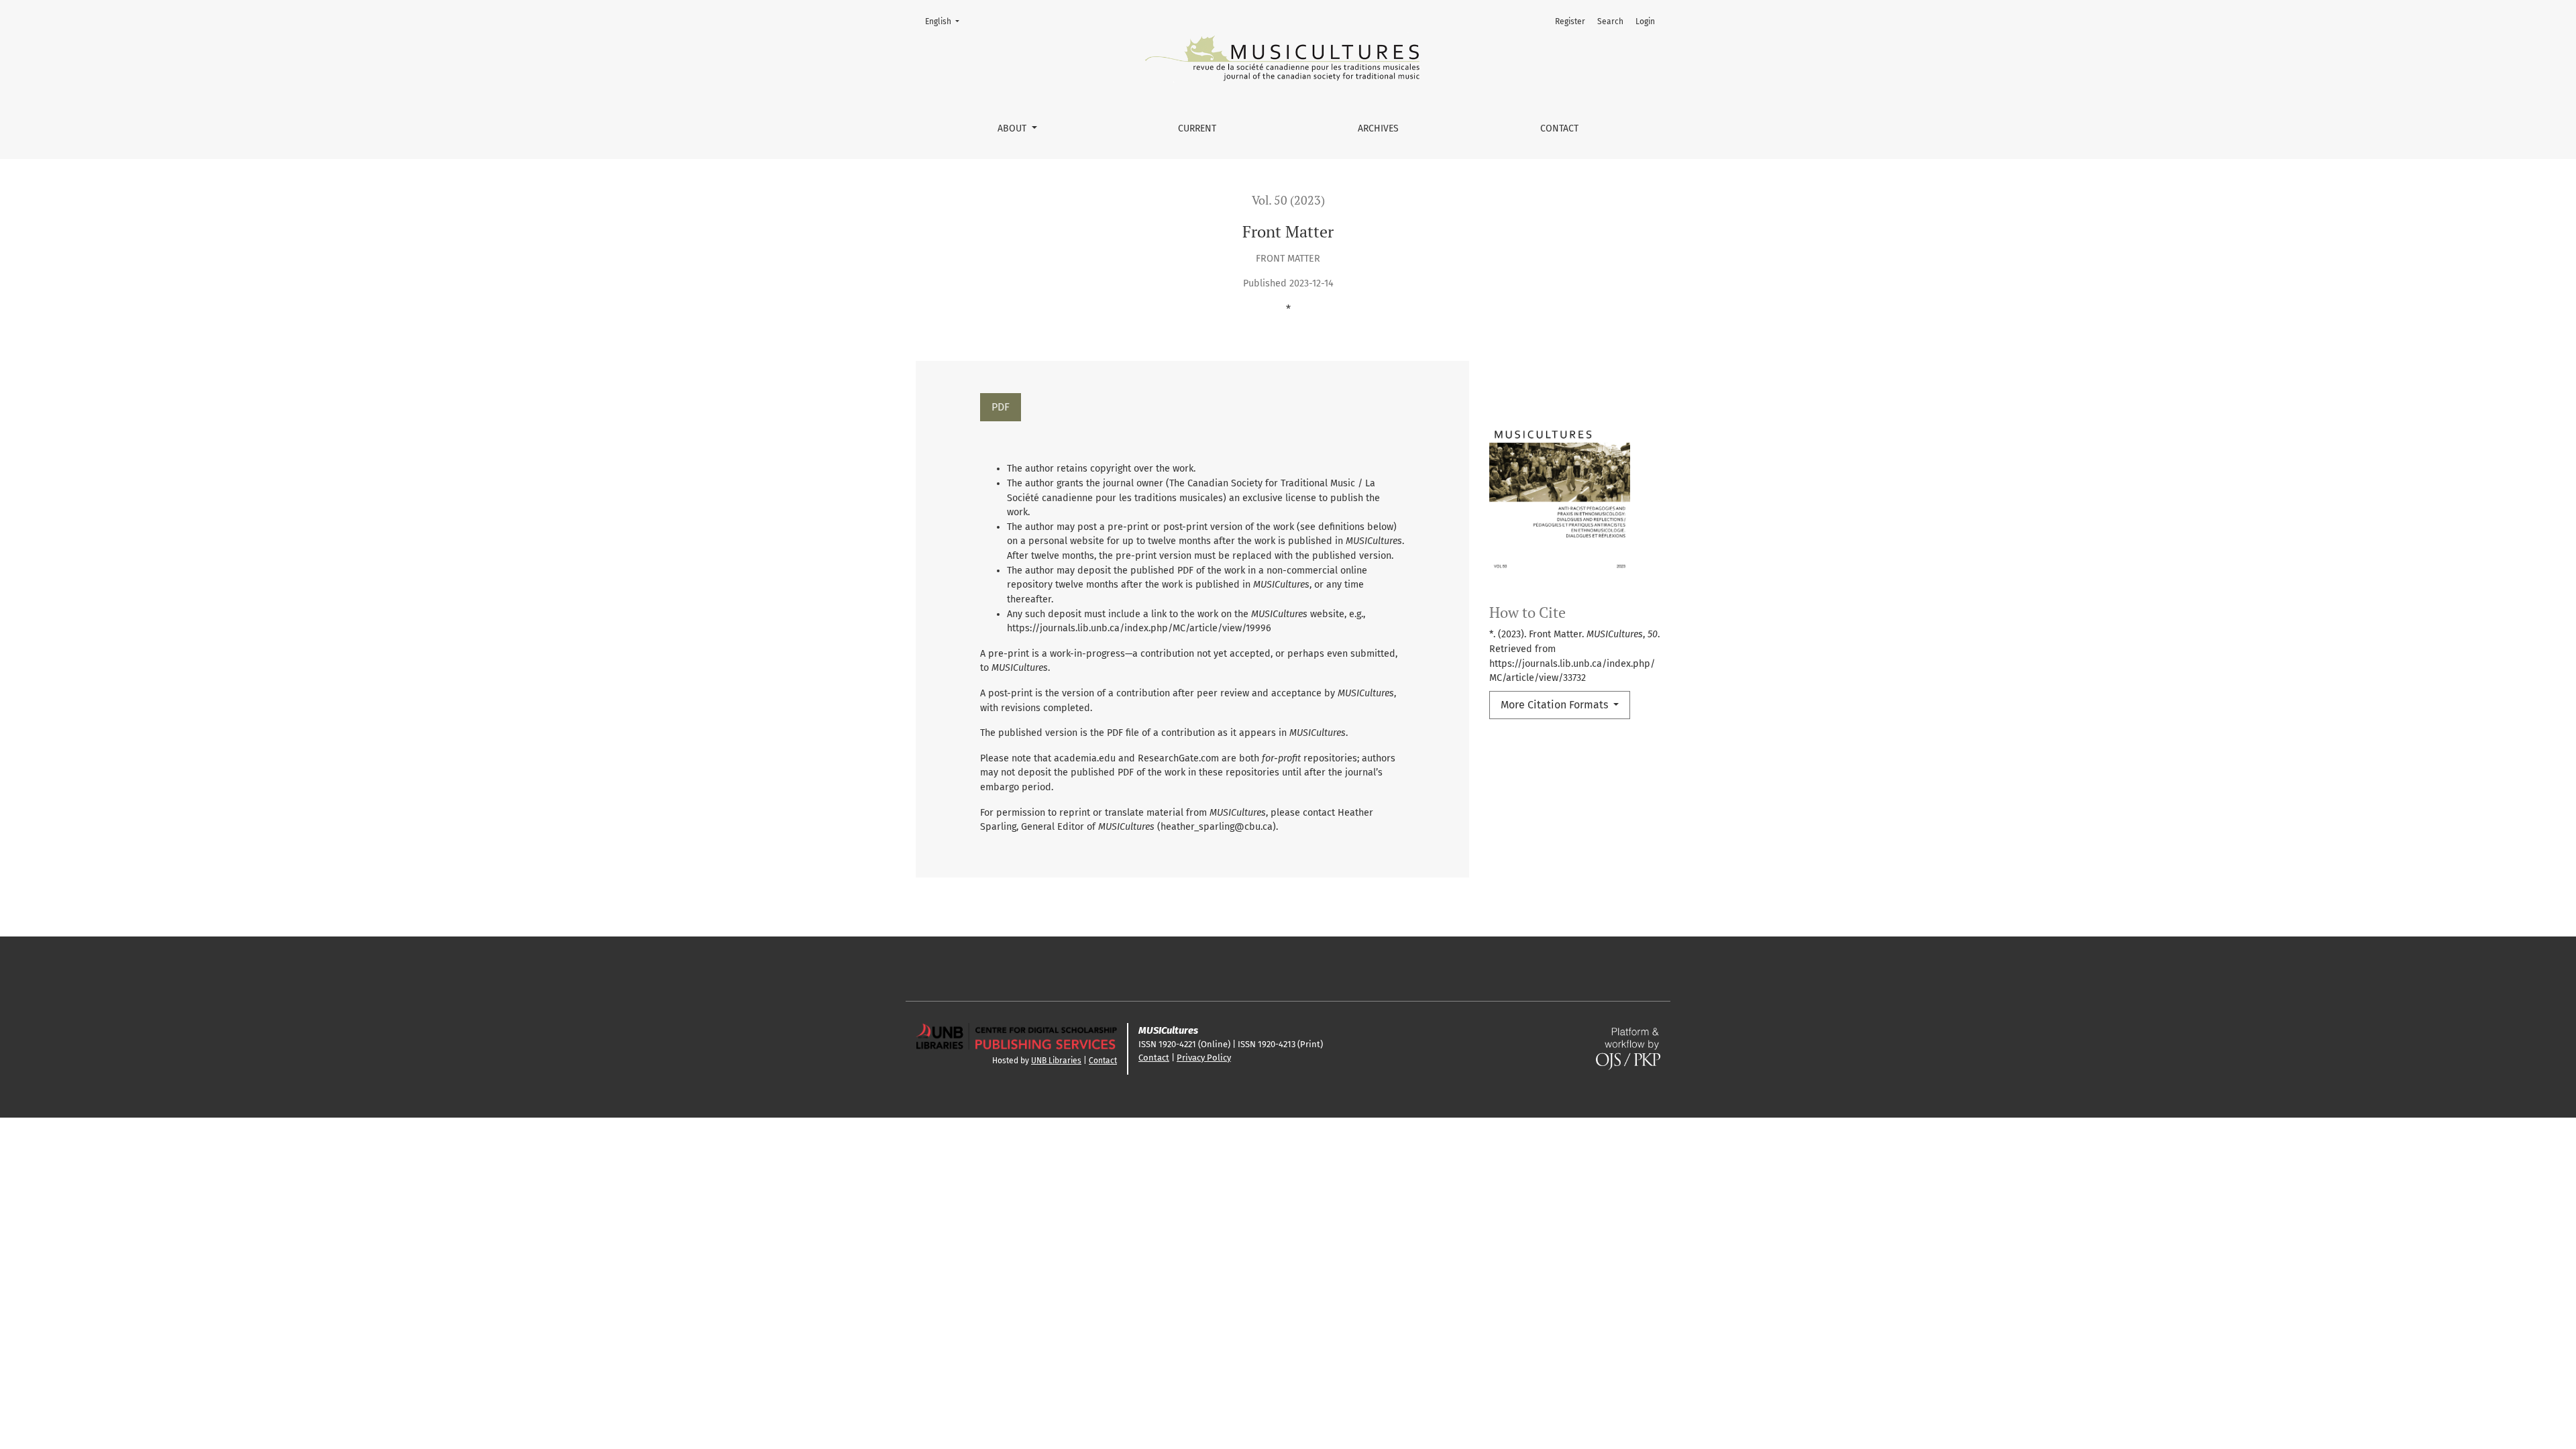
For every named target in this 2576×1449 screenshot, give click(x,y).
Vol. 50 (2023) (1288, 200)
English (946, 21)
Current (1197, 128)
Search (1610, 21)
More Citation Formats (1556, 705)
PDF (1001, 407)
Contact (1559, 128)
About (1013, 128)
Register (1570, 21)
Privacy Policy (1204, 1058)
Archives (1378, 128)
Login (1645, 21)
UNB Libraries (1056, 1061)
